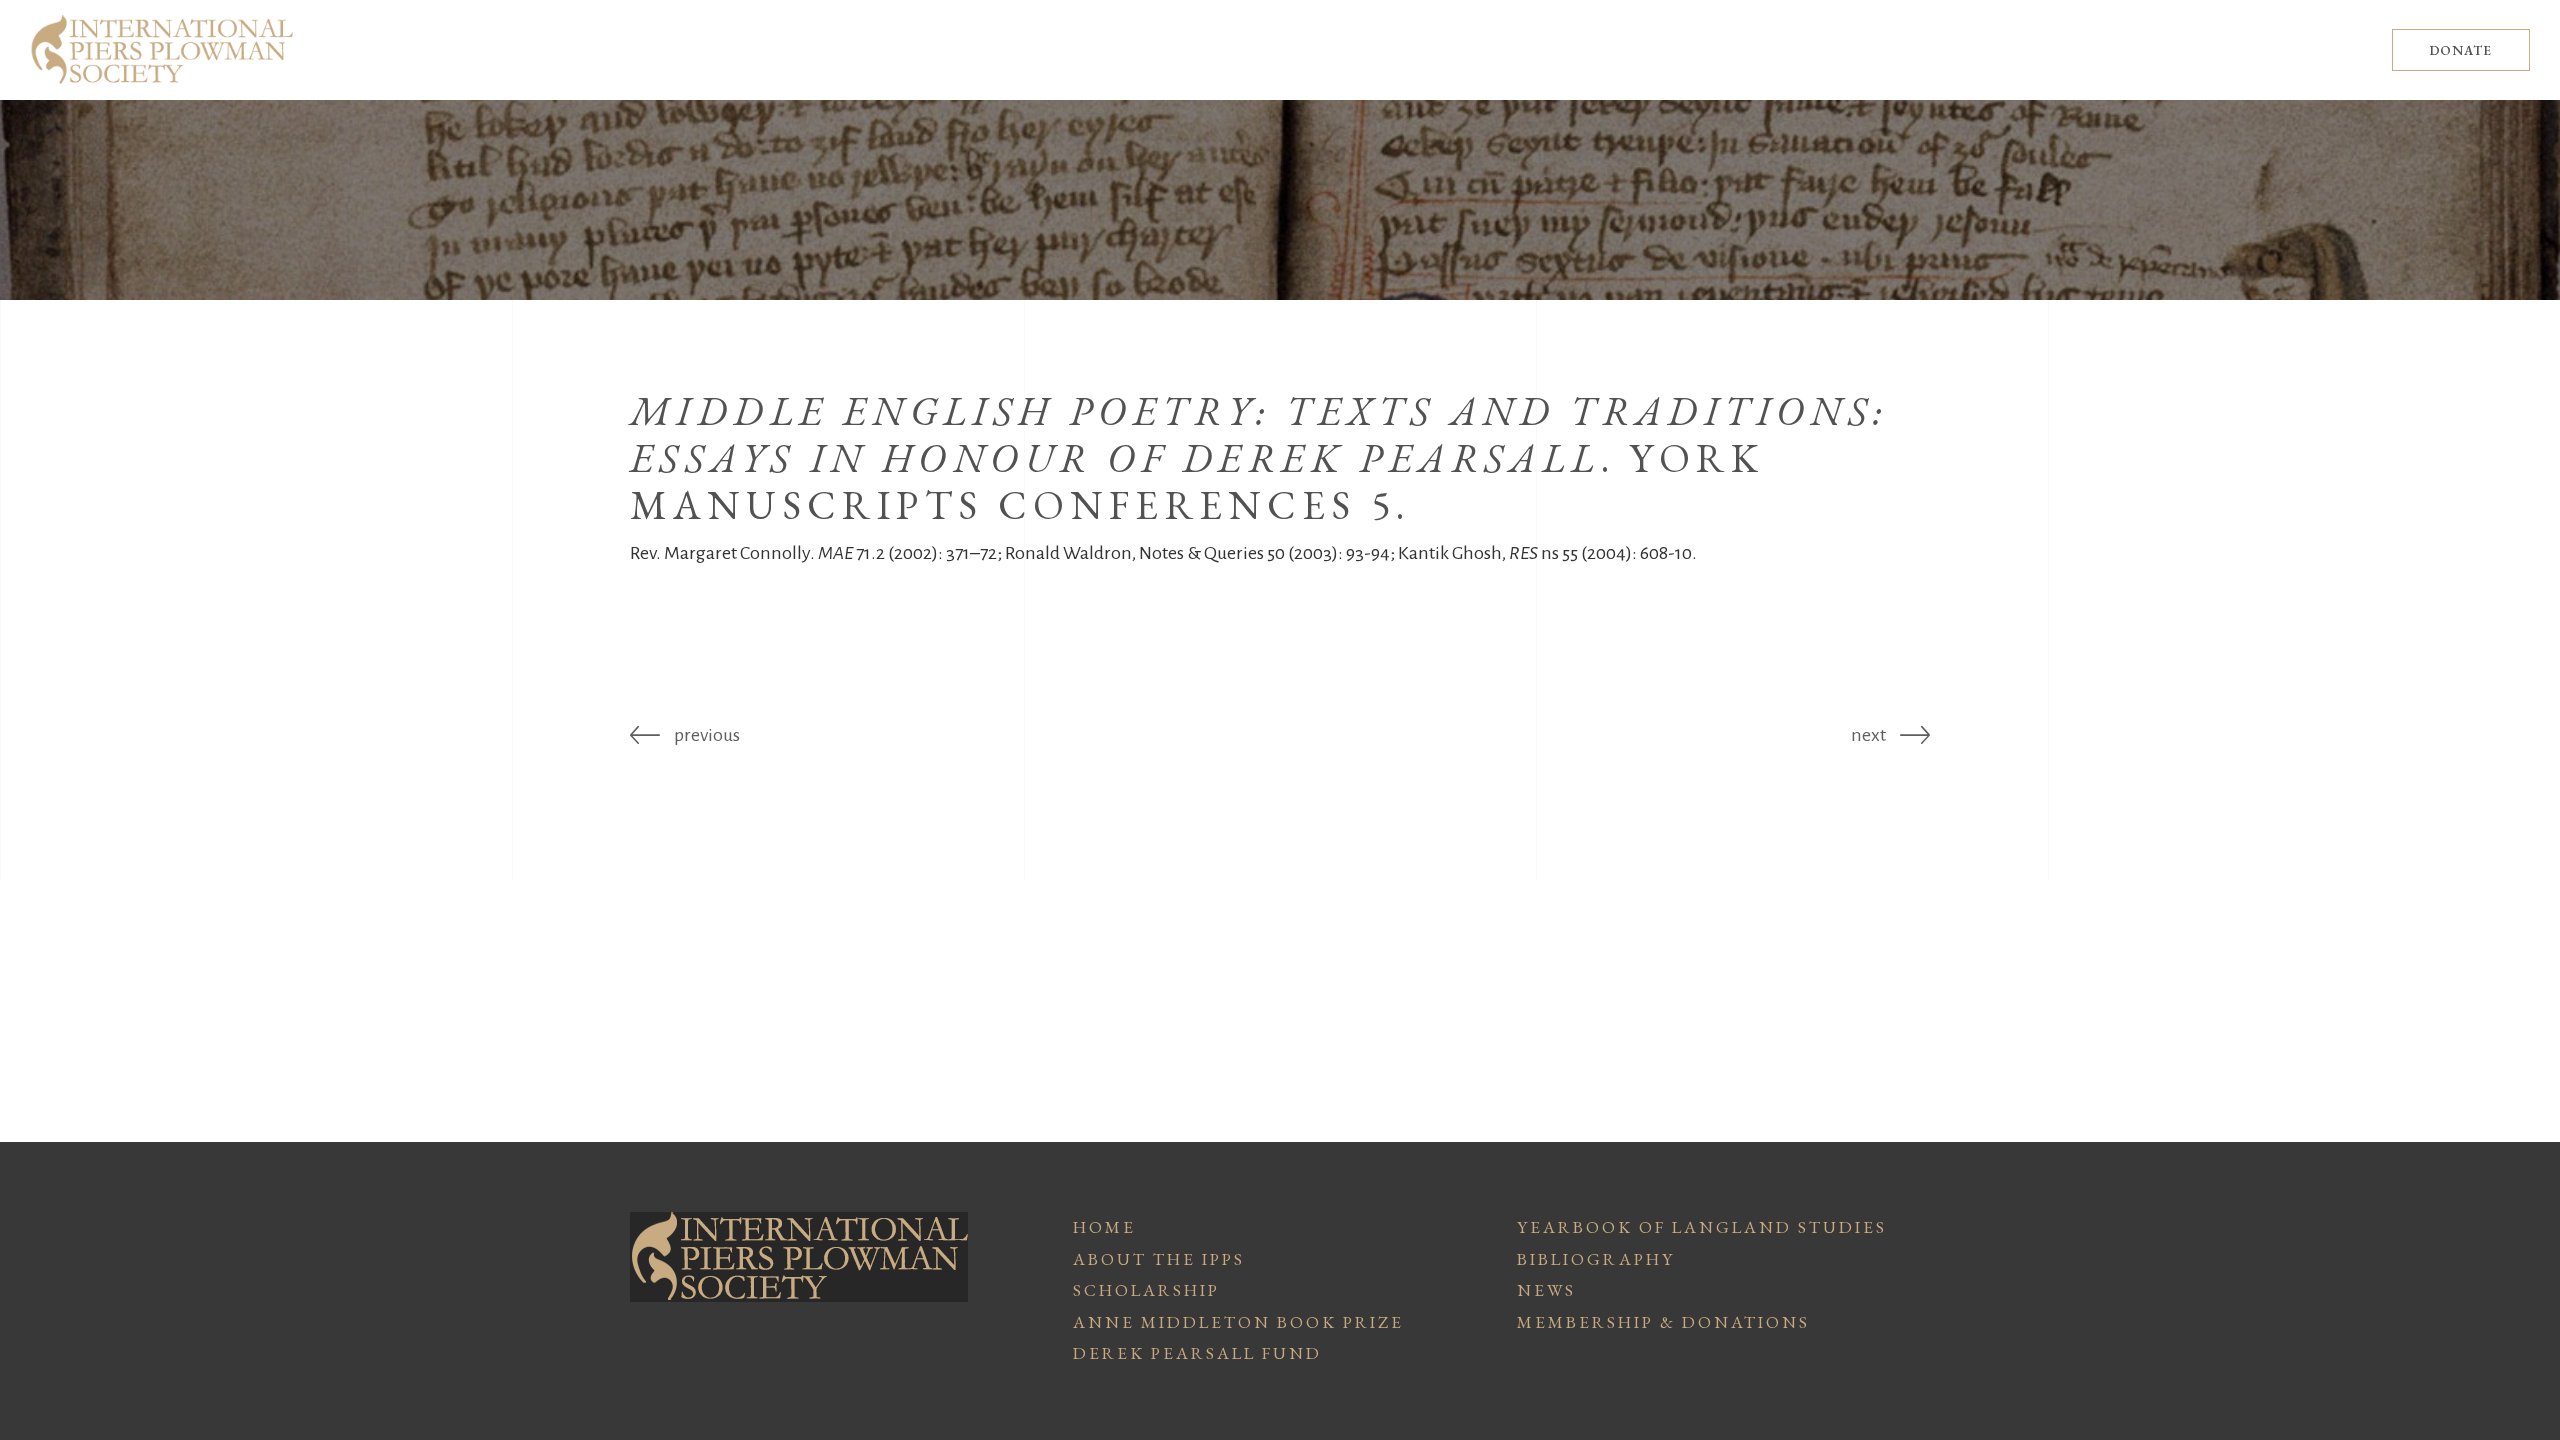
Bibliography (1596, 1259)
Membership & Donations (1663, 1322)
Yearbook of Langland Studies (1702, 1227)
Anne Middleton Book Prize (1238, 1322)
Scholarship (1146, 1290)
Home (1104, 1227)
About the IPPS (1159, 1259)
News (1546, 1290)
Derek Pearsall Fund (1197, 1353)
